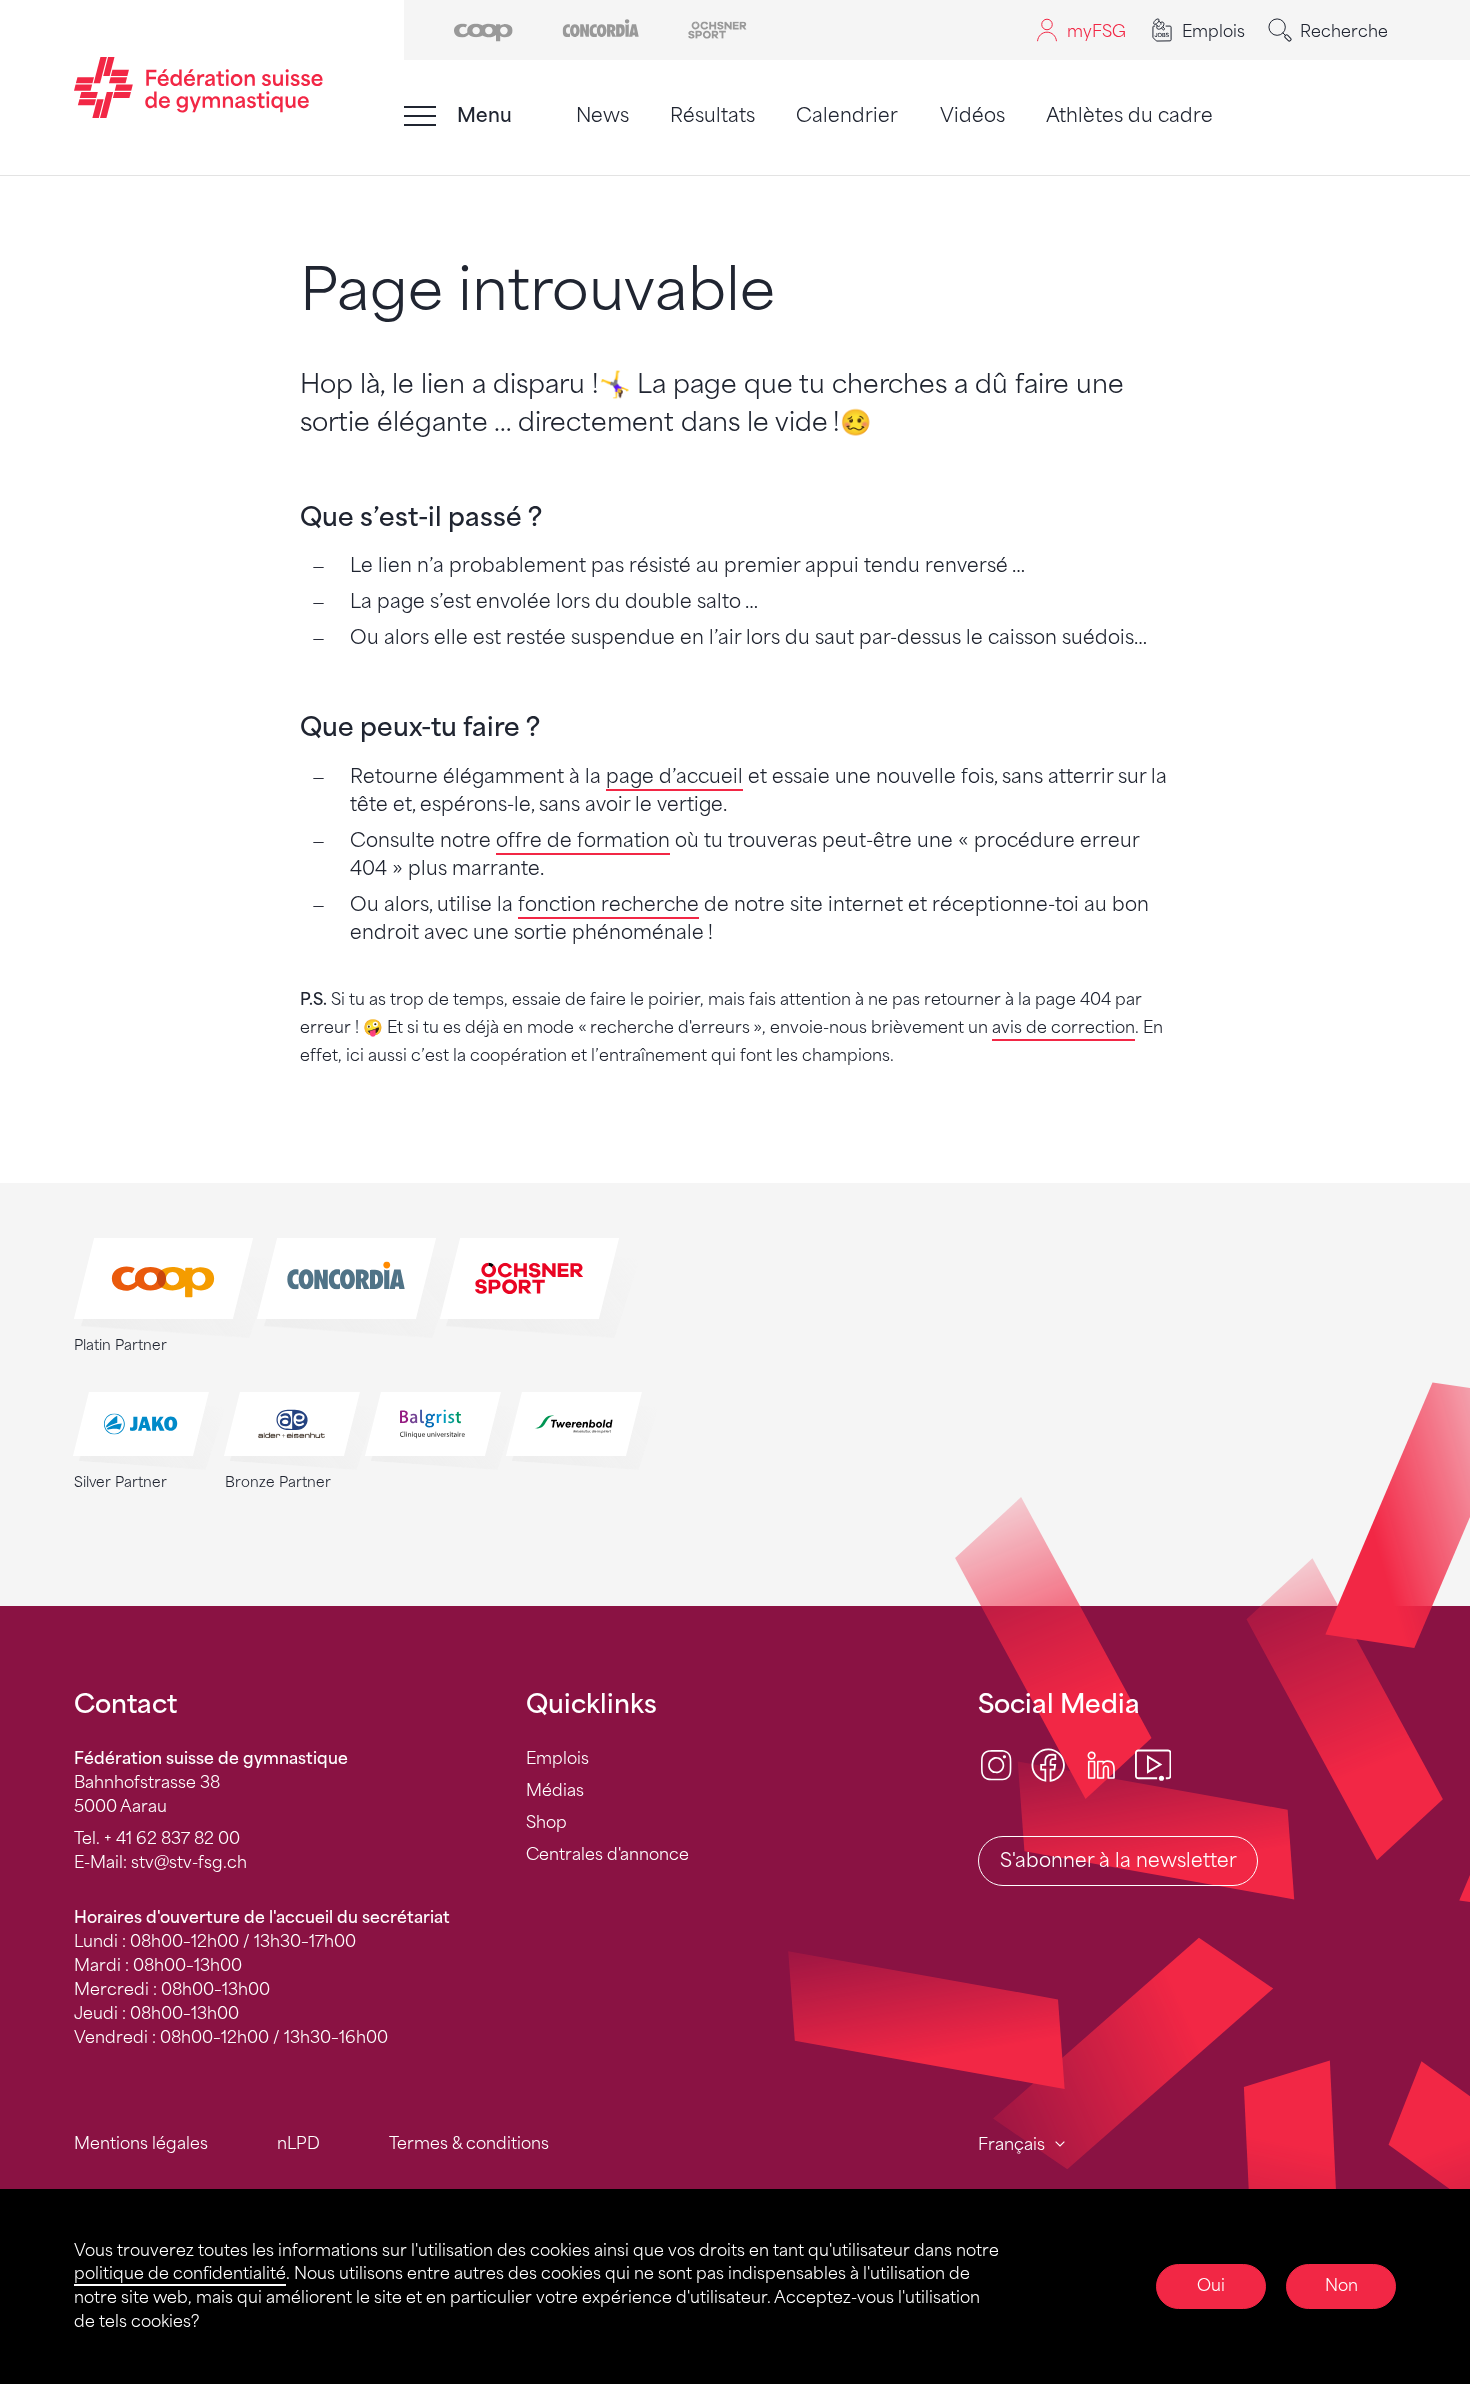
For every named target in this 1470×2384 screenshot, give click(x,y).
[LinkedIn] (1101, 1764)
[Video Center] (1153, 1764)
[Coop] (483, 28)
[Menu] (420, 116)
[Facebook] (1048, 1764)
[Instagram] (996, 1764)
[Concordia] (600, 28)
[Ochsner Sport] (717, 28)
